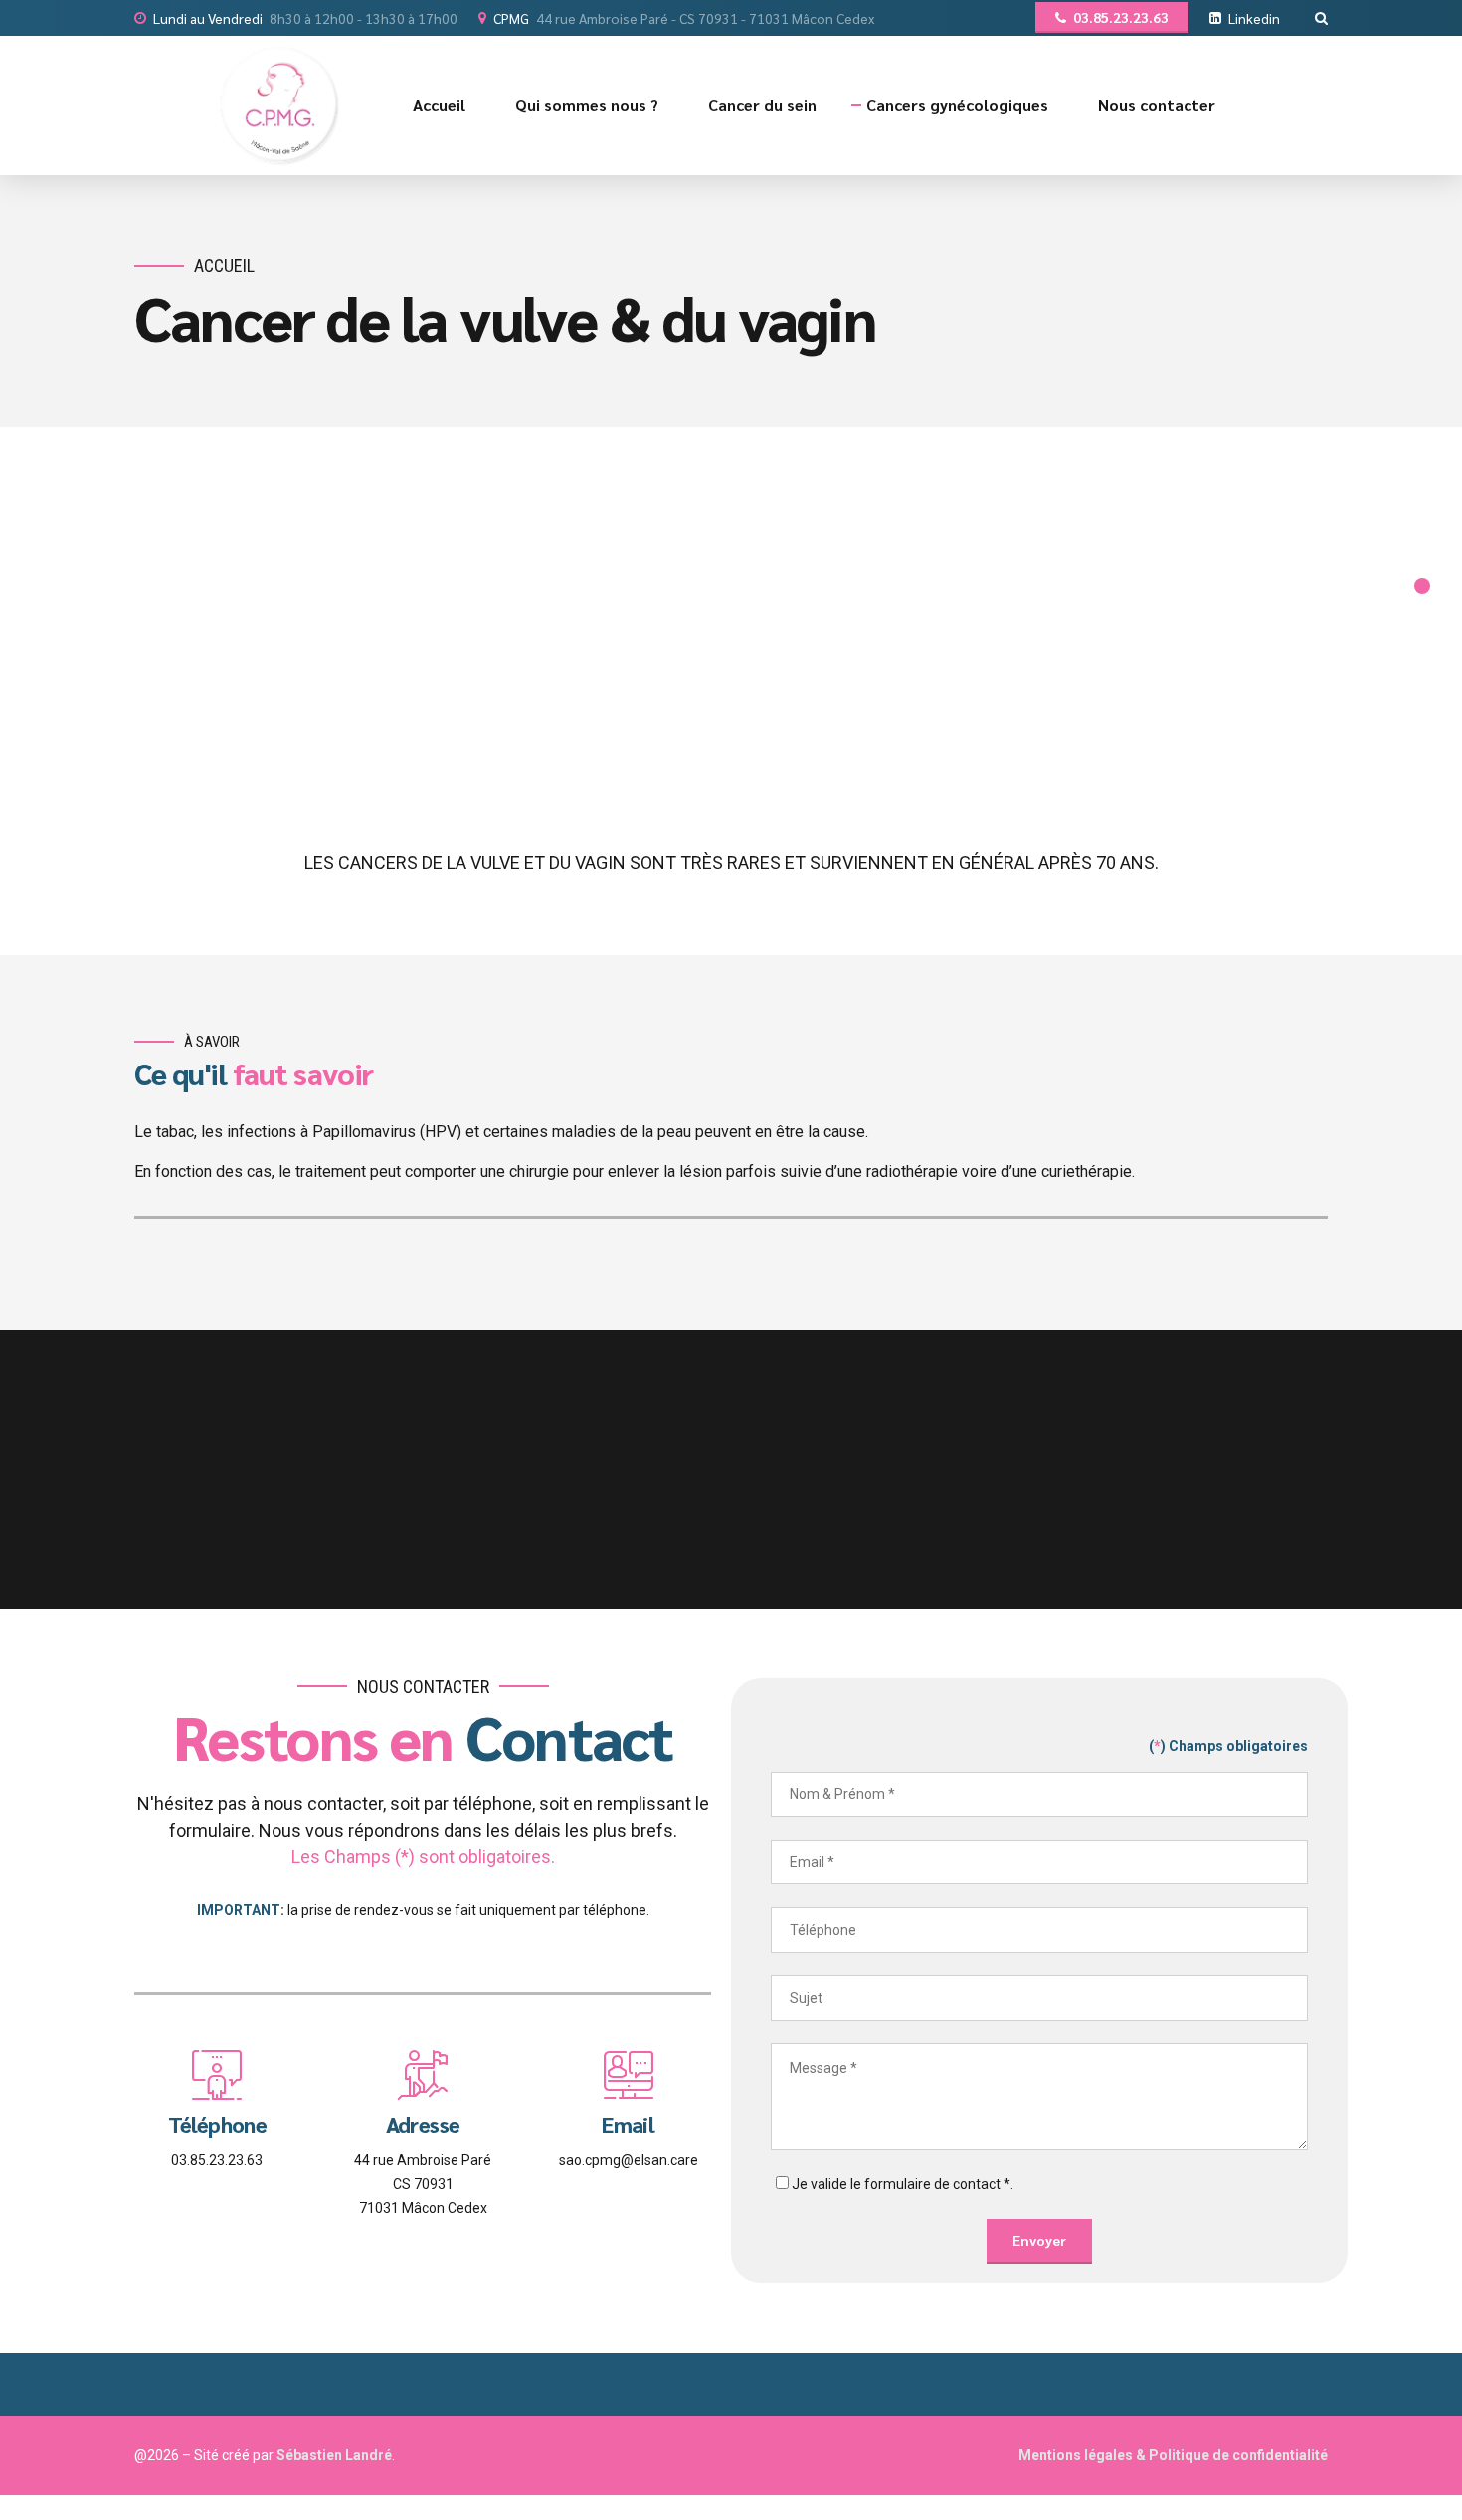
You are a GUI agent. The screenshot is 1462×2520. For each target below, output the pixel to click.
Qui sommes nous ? (587, 105)
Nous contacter (1157, 105)
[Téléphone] (217, 2075)
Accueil (439, 105)
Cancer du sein (762, 105)
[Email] (629, 2075)
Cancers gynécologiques (957, 105)
